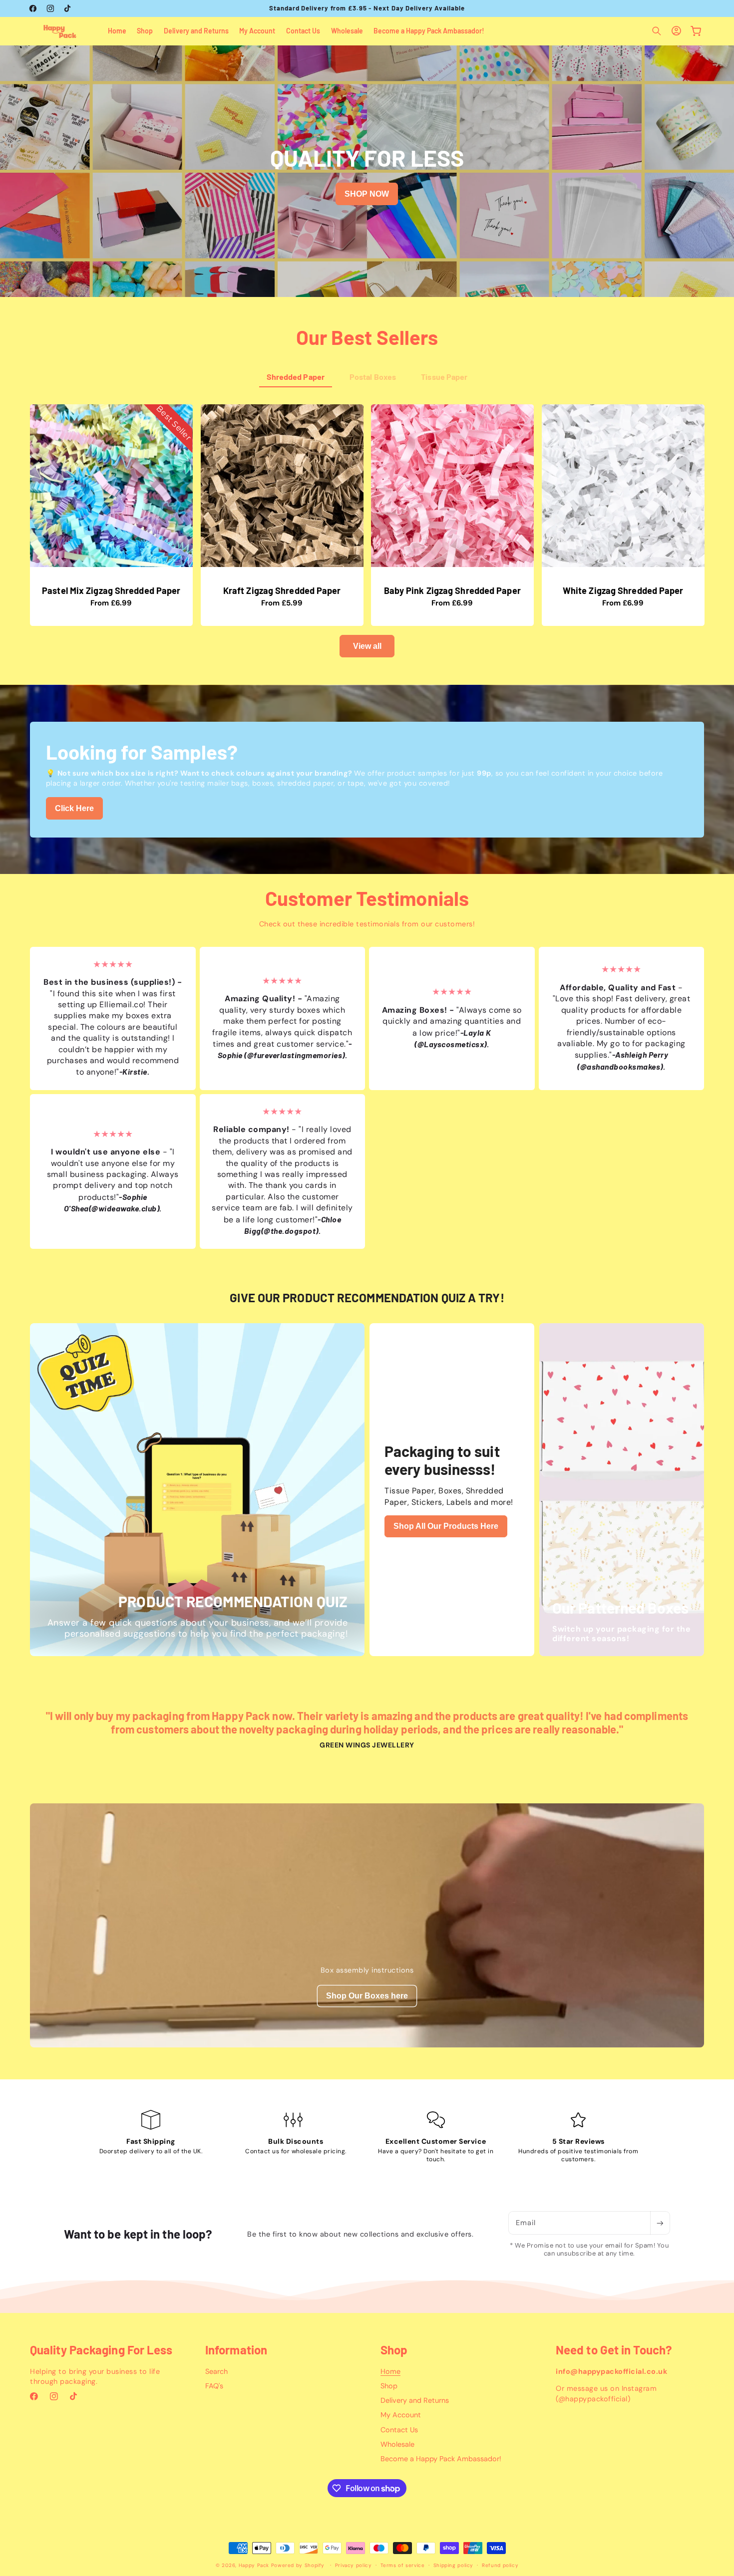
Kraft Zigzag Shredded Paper (282, 591)
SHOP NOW (367, 207)
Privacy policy (354, 2565)
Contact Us (399, 2430)
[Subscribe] (660, 2223)
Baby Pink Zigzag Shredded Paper (452, 591)
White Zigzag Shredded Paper (623, 591)
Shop (389, 2386)
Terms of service (403, 2565)
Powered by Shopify (298, 2565)
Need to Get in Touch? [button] (614, 2350)
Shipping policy (453, 2565)
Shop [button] (394, 2350)
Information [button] (236, 2350)
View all (367, 646)
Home (390, 2371)
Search (216, 2371)
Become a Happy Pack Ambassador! (441, 2459)
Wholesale (397, 2444)
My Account (401, 2415)
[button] (657, 31)
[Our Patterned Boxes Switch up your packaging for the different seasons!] (622, 1650)
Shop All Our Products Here (446, 1526)
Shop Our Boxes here (367, 1996)
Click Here (74, 808)
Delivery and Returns (415, 2400)
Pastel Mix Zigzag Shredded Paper (111, 591)
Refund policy (500, 2565)
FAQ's (214, 2386)
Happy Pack (254, 2565)
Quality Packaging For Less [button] (101, 2350)
